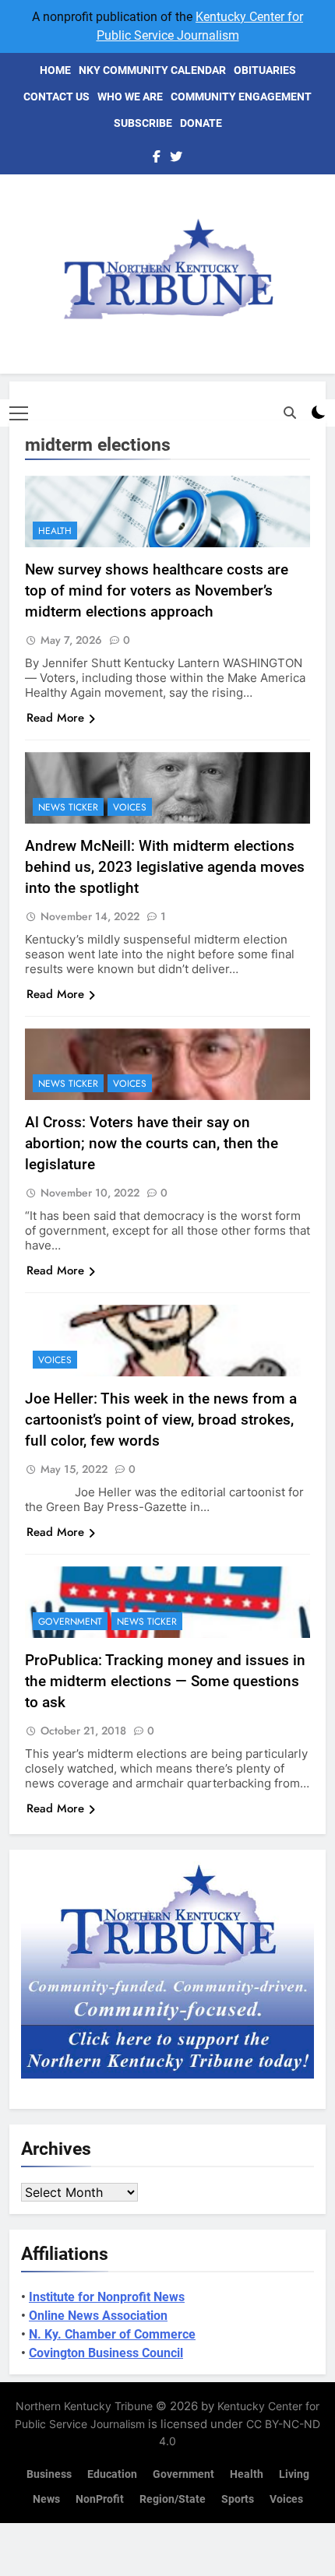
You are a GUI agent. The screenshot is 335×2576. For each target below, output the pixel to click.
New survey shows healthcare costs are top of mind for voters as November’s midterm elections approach (157, 590)
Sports (238, 2499)
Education (112, 2474)
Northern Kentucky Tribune (84, 2406)
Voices (130, 807)
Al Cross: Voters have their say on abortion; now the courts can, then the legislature (152, 1143)
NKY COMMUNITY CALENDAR (152, 70)
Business (49, 2474)
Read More (55, 718)
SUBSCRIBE (143, 123)
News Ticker (68, 807)
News (46, 2499)
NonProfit (100, 2499)
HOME (55, 70)
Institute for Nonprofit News (107, 2297)
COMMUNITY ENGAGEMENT (241, 97)
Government (70, 1622)
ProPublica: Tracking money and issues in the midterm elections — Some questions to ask (165, 1681)
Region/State (173, 2499)
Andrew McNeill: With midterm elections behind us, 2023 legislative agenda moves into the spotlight (165, 867)
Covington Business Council (106, 2353)
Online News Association (98, 2316)
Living (294, 2474)
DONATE (201, 123)
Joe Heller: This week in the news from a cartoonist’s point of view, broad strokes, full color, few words (161, 1420)
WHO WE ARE (130, 97)
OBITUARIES (265, 70)
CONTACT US (56, 97)
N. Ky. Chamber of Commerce (112, 2334)
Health (55, 531)
